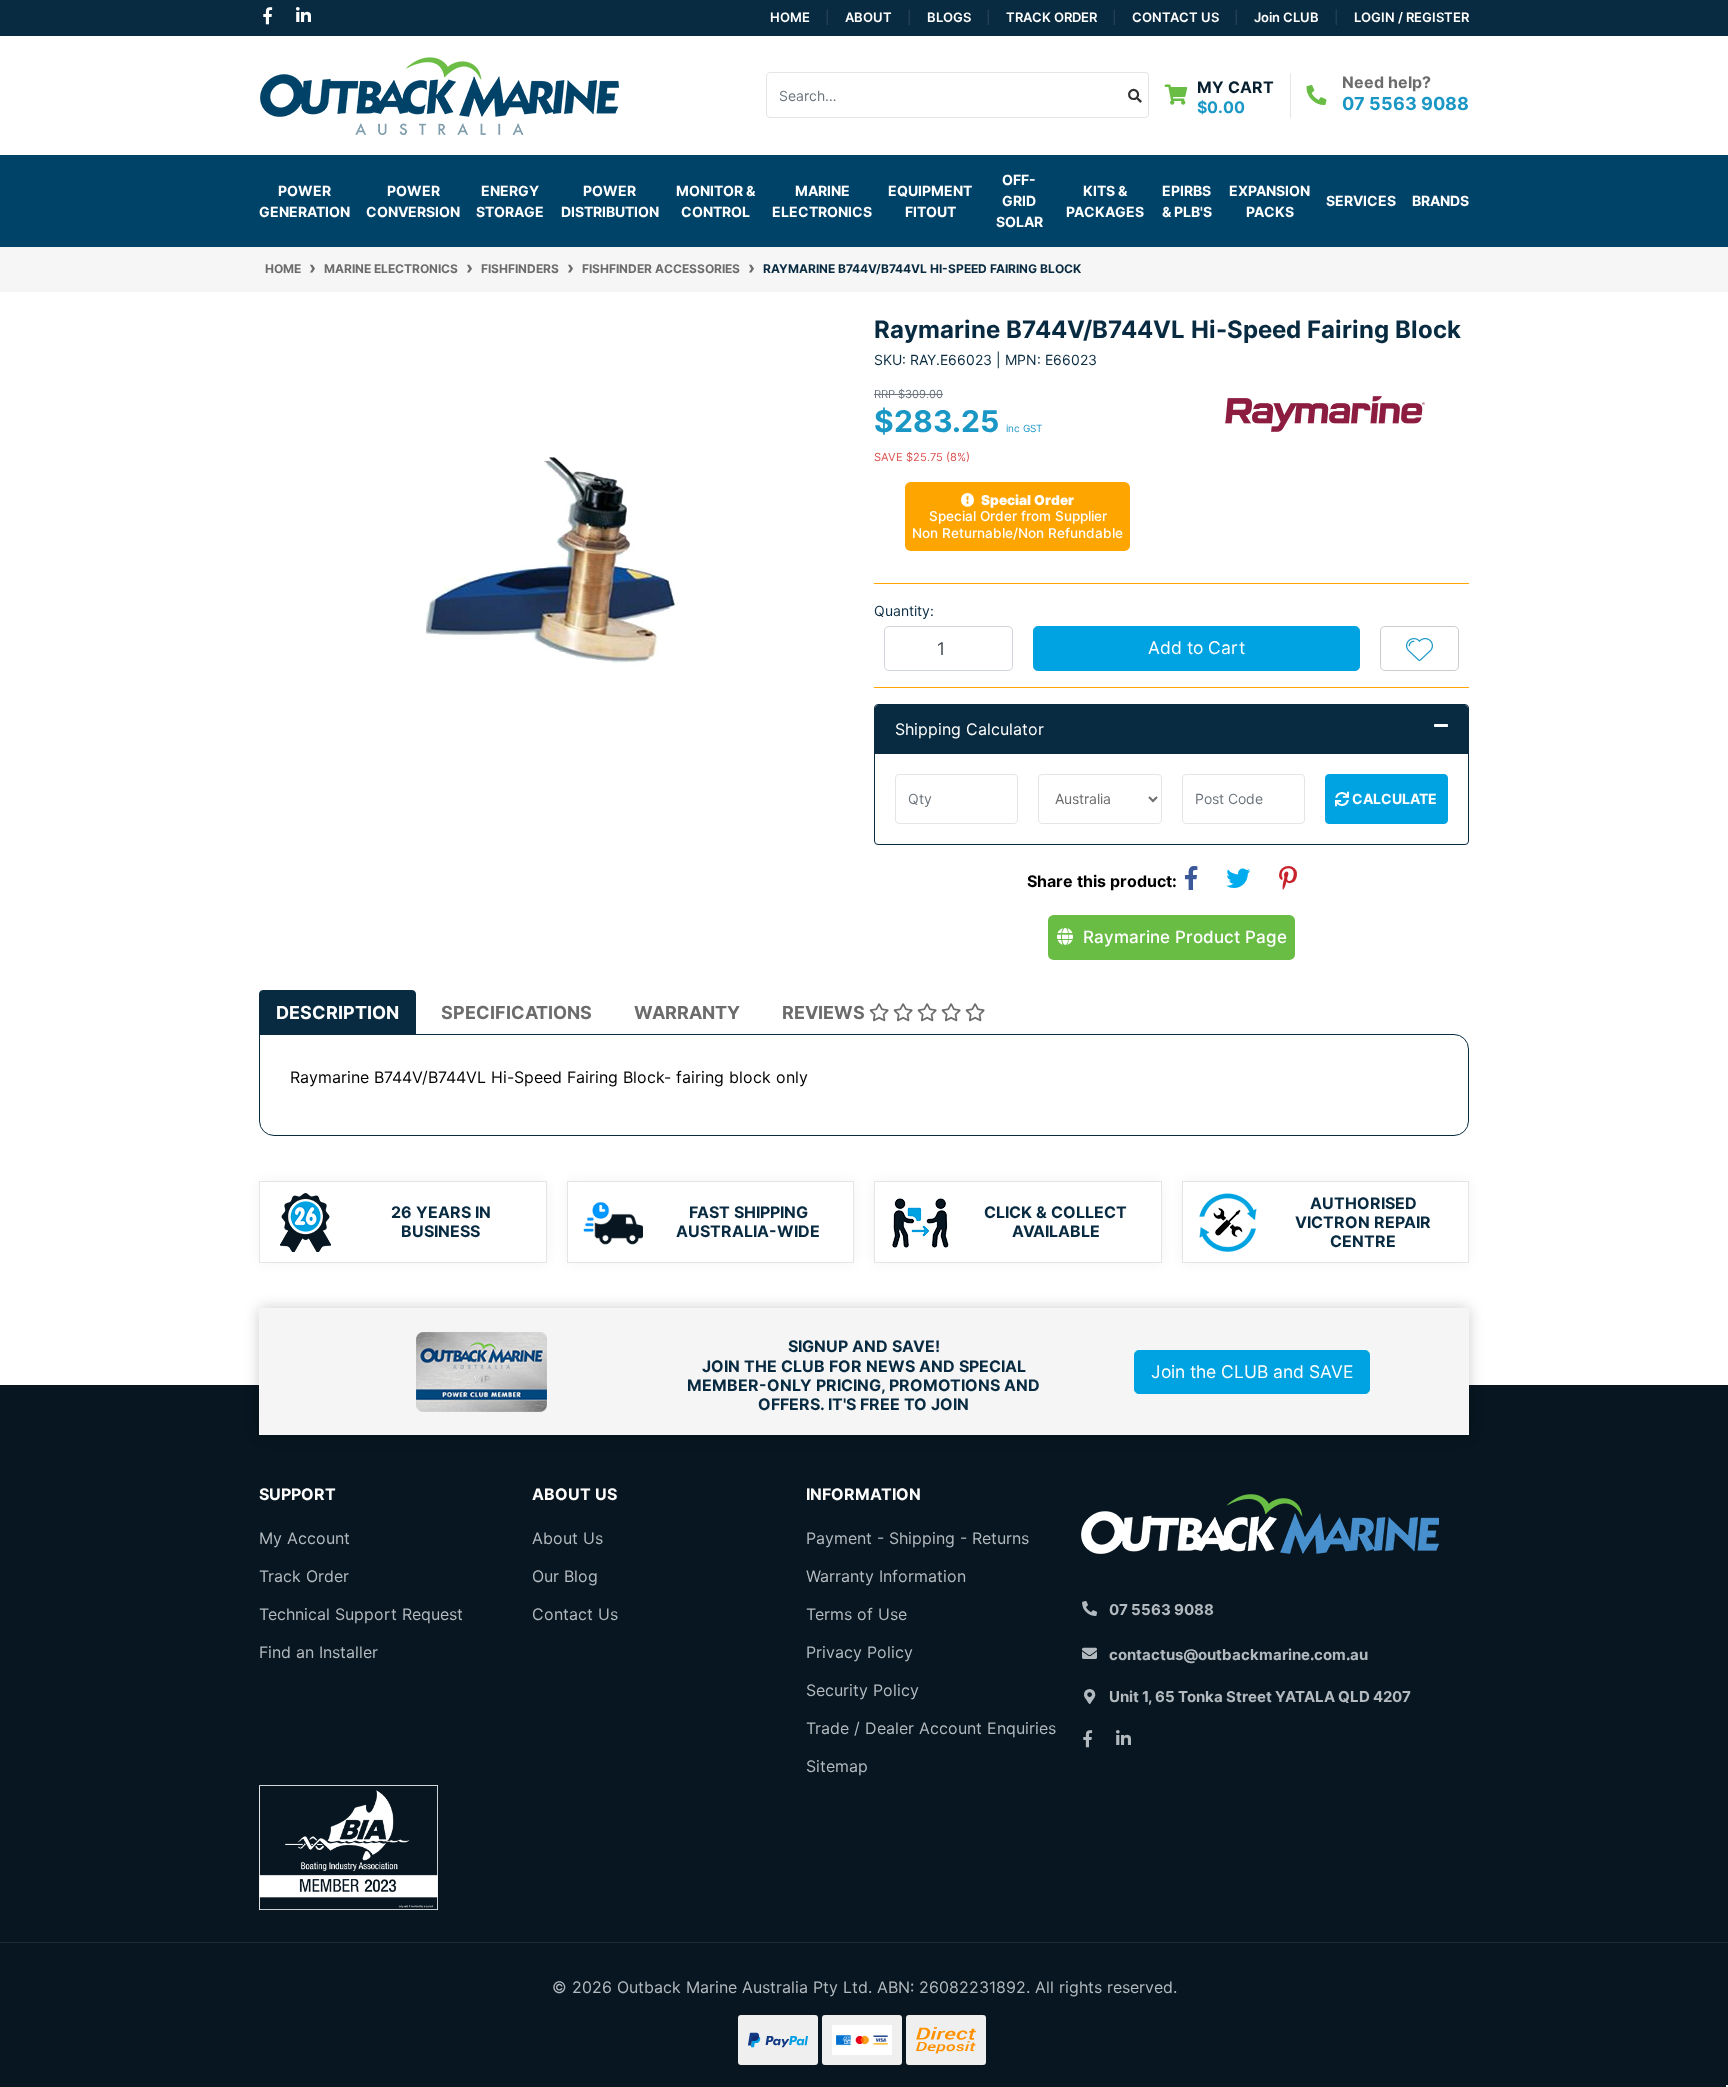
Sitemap (837, 1766)
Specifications (516, 1012)
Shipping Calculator (969, 729)
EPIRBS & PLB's (1187, 201)
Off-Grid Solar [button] (1019, 200)
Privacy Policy (859, 1652)
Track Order (1051, 17)
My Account (304, 1538)
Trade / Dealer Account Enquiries (931, 1728)
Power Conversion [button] (413, 201)
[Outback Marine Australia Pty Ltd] (439, 93)
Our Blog (565, 1576)
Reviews (825, 1012)
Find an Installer (318, 1652)
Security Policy (862, 1690)
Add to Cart (1196, 647)
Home (790, 17)
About (868, 17)
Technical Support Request (361, 1614)
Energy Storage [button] (510, 201)
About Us (567, 1538)
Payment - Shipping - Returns (917, 1538)
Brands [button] (1440, 200)
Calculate (1393, 798)
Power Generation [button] (304, 201)
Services (1361, 200)
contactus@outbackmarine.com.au (1238, 1654)
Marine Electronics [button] (822, 201)
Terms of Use (856, 1614)
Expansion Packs (1269, 201)
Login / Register (1411, 17)
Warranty (687, 1012)
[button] (1419, 648)
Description (337, 1012)
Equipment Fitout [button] (930, 201)
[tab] (337, 1012)
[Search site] (1135, 95)
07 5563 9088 (1405, 103)
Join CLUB (1286, 17)
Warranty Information (886, 1576)
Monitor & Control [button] (715, 201)
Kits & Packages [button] (1105, 201)
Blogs (949, 17)
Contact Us (1175, 17)
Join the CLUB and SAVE (1252, 1371)
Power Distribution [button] (610, 201)
